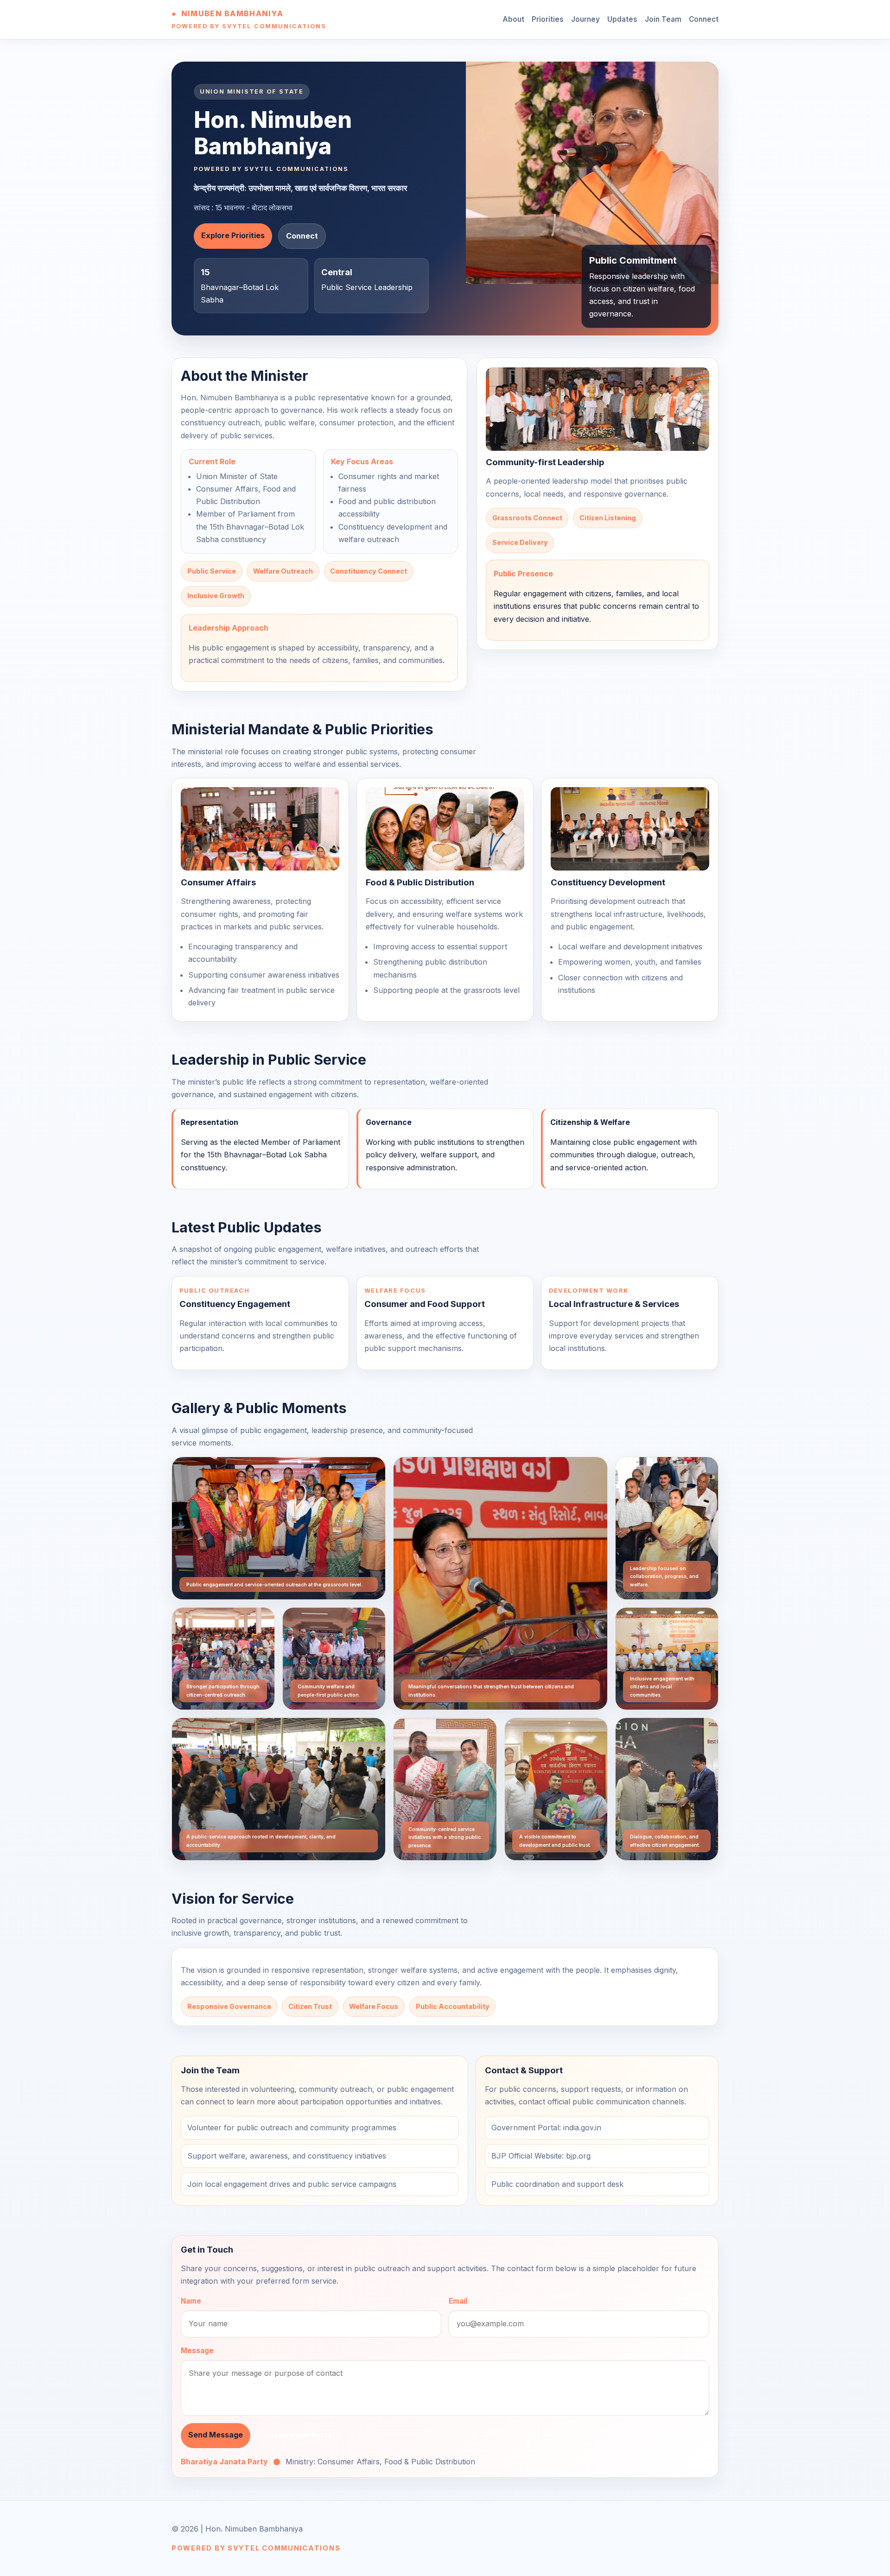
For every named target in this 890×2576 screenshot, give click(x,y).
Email (458, 2301)
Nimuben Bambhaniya (232, 13)
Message (197, 2351)
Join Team (663, 19)
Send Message (216, 2435)
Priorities (548, 19)
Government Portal (299, 2435)
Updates (622, 19)
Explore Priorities (233, 235)
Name (191, 2301)
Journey (585, 19)
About (513, 19)
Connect (704, 19)
